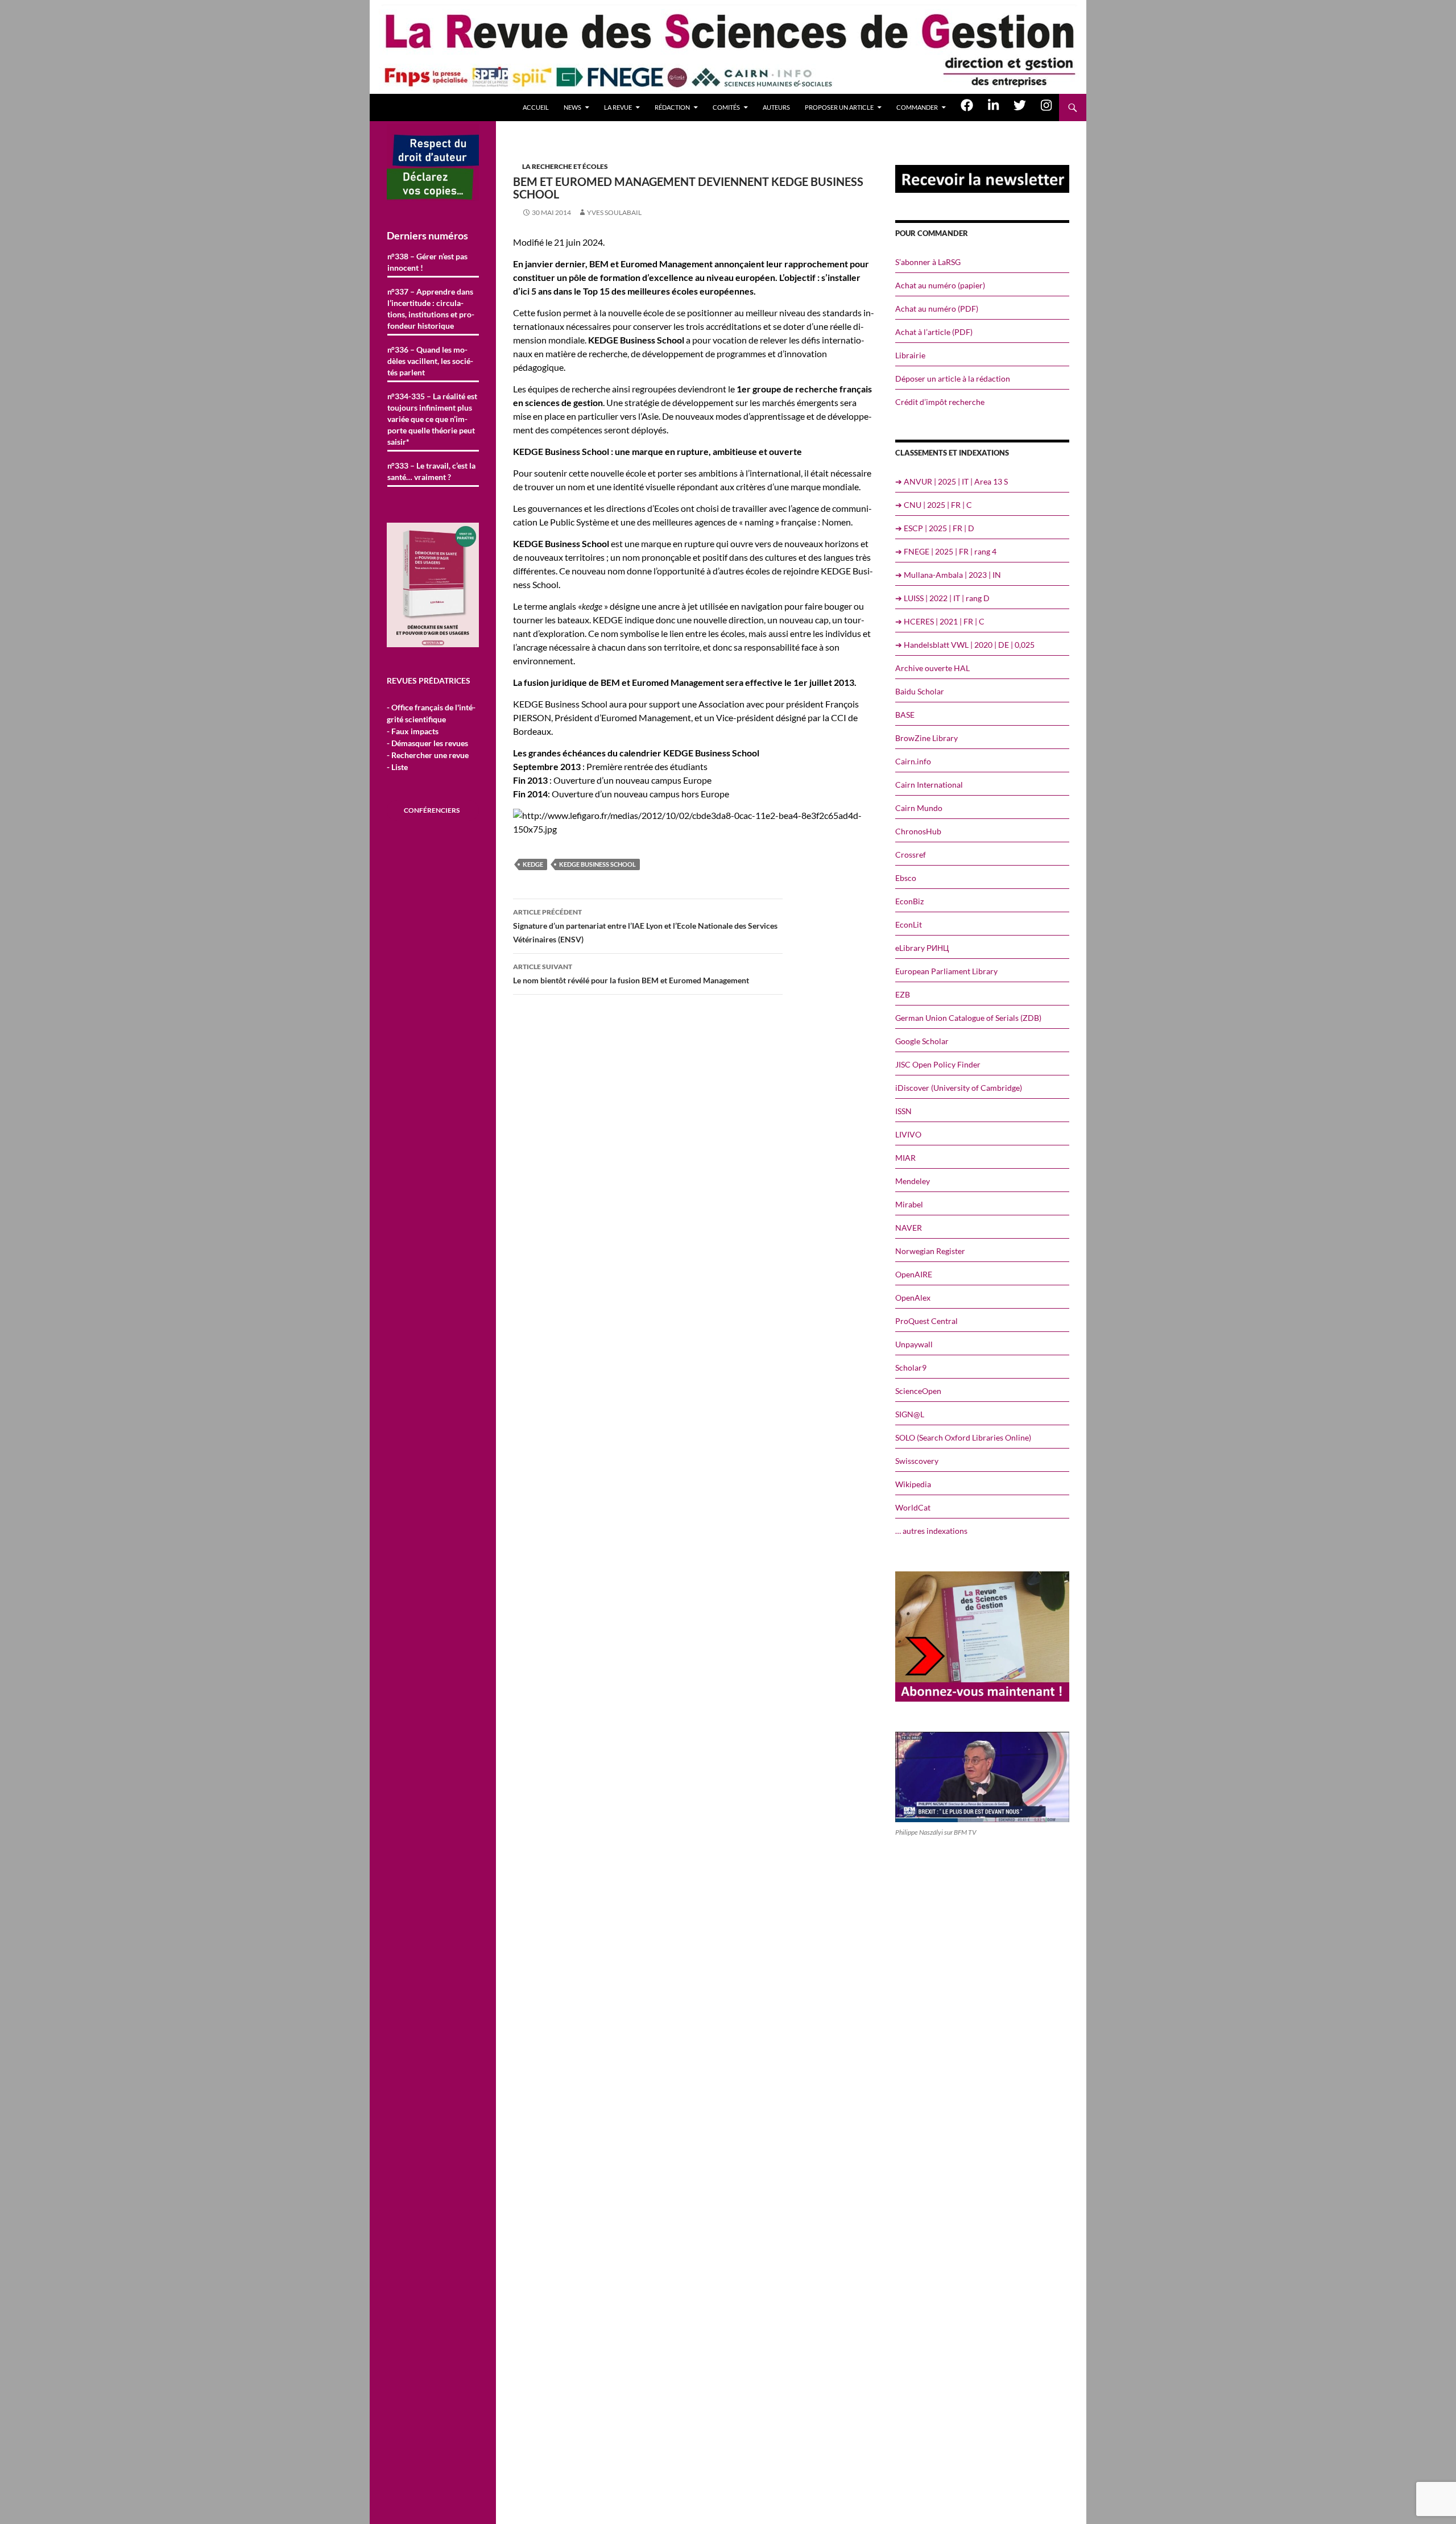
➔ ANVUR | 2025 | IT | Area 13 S (952, 481)
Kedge (533, 864)
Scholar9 (911, 1367)
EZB (903, 994)
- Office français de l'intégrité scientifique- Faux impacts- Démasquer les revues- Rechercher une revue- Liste (431, 737)
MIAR (905, 1158)
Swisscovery (917, 1461)
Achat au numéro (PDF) (937, 309)
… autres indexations (931, 1531)
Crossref (911, 855)
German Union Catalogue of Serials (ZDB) (968, 1018)
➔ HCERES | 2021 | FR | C (940, 621)
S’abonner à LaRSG (928, 262)
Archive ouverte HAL (932, 668)
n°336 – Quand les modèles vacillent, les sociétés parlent (430, 361)
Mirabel (909, 1204)
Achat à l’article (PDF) (934, 332)
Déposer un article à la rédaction (953, 378)
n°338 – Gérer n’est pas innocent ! (427, 262)
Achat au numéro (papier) (940, 285)
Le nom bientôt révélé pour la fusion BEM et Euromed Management (631, 974)
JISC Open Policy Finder (938, 1064)
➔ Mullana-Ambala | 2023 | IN (948, 575)
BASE (905, 715)
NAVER (909, 1228)
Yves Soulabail (614, 212)
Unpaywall (914, 1344)
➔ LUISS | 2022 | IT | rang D (942, 598)
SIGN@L (910, 1414)
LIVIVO (908, 1134)
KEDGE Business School (597, 864)
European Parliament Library (946, 971)
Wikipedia (913, 1484)
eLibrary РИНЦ (922, 948)
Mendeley (913, 1181)
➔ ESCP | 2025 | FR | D (935, 528)
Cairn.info (913, 761)
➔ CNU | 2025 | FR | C (934, 505)
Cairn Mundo (919, 808)
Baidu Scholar (920, 691)
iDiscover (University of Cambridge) (959, 1088)
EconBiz (909, 901)
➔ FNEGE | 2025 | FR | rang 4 (946, 551)
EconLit (909, 924)
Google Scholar (922, 1041)
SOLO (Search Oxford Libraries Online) (963, 1437)
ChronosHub (918, 831)
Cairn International (929, 785)
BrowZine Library (926, 738)
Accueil (536, 107)
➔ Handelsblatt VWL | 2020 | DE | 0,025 (965, 645)
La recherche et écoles (565, 166)
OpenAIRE (914, 1274)
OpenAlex (913, 1298)
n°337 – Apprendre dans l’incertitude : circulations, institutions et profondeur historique (431, 309)
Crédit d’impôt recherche (940, 402)
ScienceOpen (918, 1391)
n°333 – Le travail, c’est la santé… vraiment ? (431, 471)
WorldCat (913, 1507)
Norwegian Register (930, 1251)
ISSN (903, 1111)
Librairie (910, 355)
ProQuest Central (926, 1321)
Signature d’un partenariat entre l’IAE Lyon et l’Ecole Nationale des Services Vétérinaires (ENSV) (645, 926)
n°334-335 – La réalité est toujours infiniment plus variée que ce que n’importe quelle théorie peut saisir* (432, 419)
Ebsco (906, 878)
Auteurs (776, 107)
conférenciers (432, 810)
